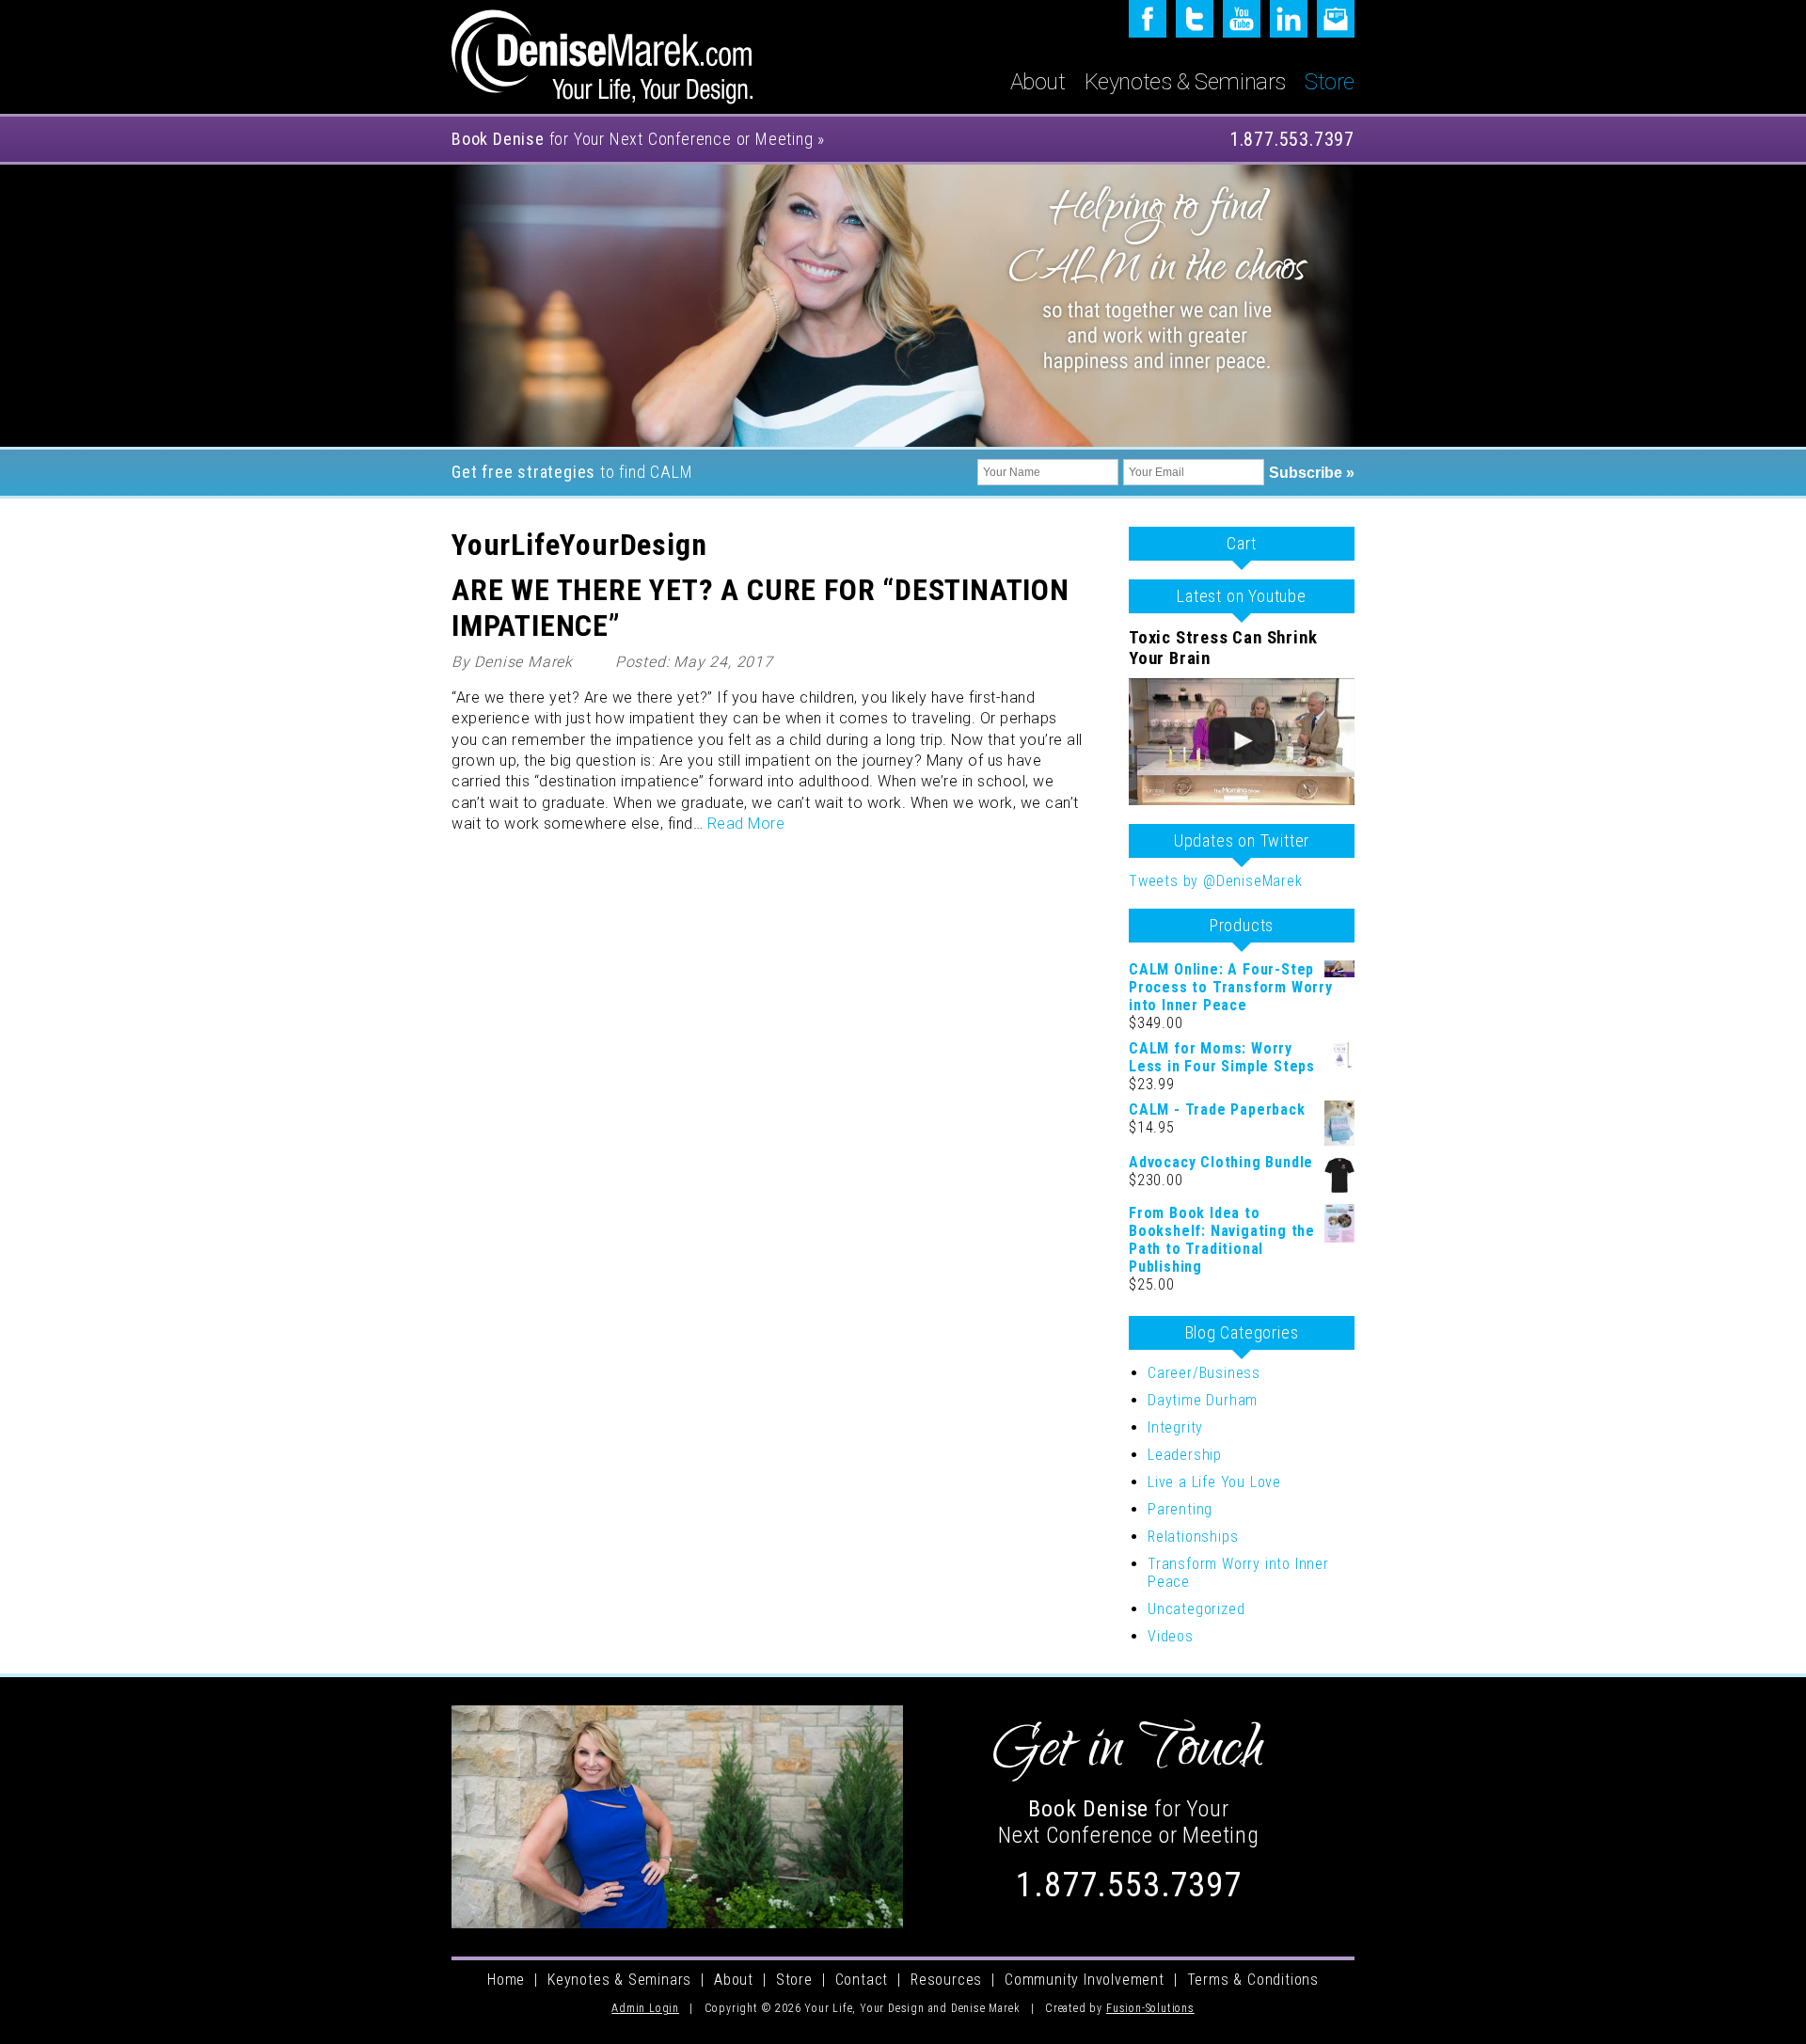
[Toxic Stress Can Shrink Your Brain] (1242, 742)
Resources (946, 1980)
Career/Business (1204, 1373)
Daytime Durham (1203, 1400)
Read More (746, 824)
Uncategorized (1196, 1609)
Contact (862, 1980)
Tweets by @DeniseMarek (1216, 881)
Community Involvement (1085, 1980)
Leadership (1185, 1455)
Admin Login (645, 2008)
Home (506, 1980)
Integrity (1175, 1427)
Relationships (1193, 1537)
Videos (1171, 1636)
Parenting (1180, 1509)
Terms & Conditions (1253, 1980)
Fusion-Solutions (1150, 2008)
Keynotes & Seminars (1185, 82)
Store (1330, 82)
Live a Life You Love (1214, 1482)
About (1038, 82)
